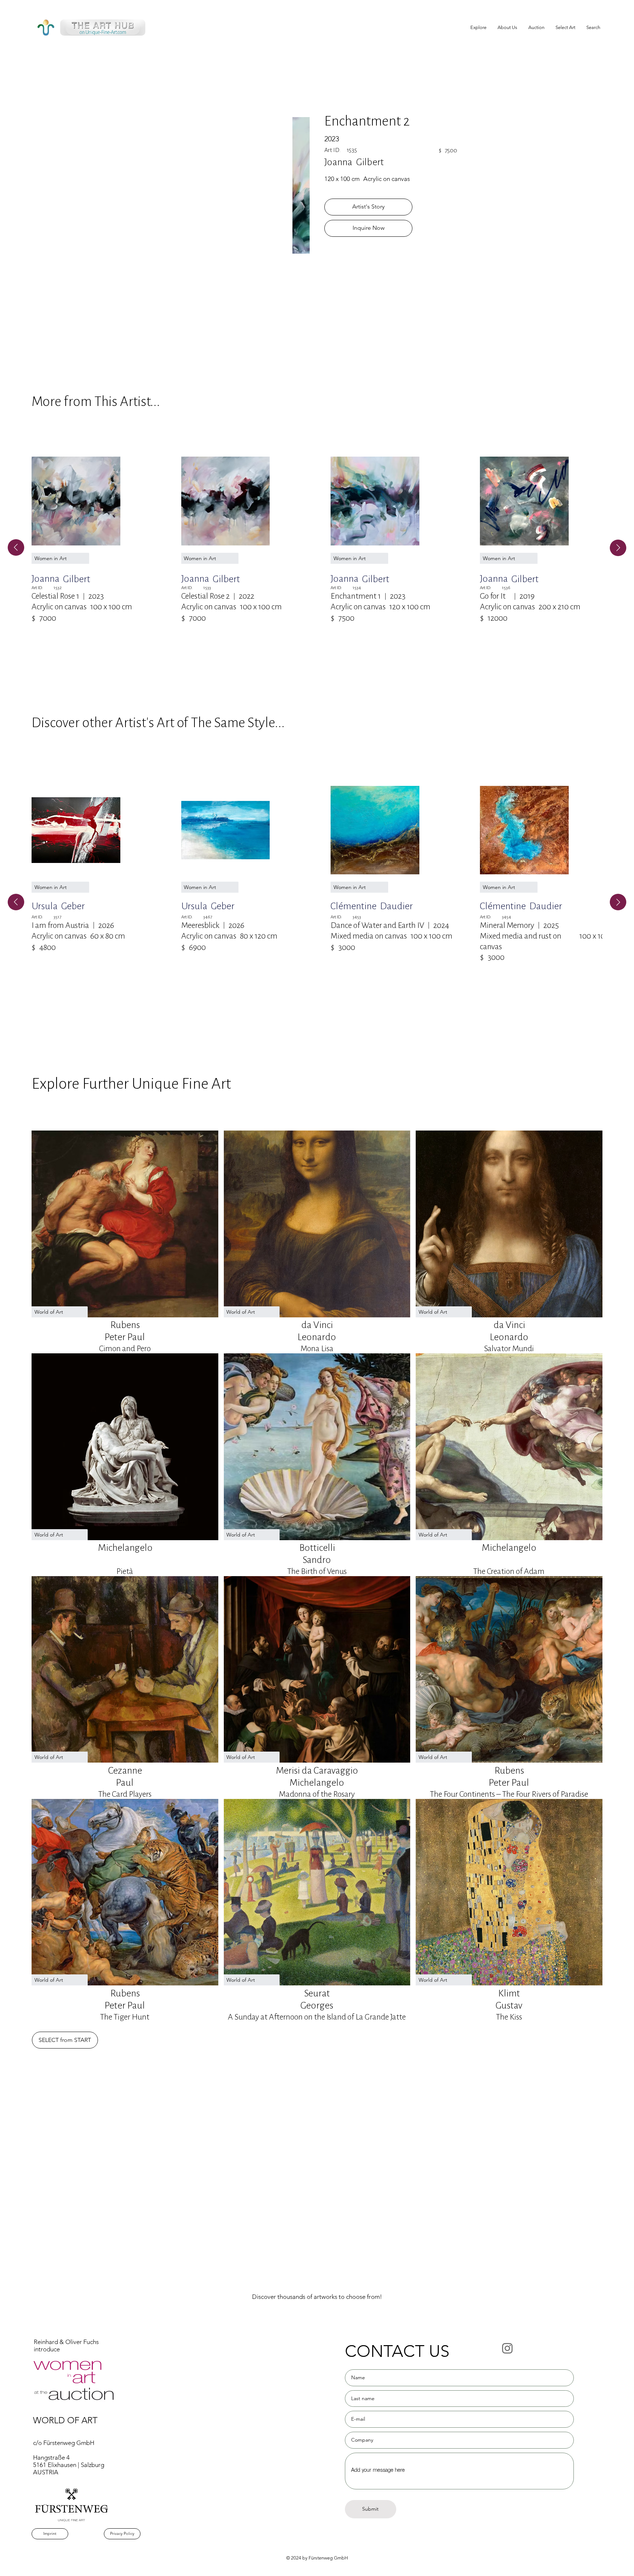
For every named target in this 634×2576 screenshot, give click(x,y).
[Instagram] (507, 2348)
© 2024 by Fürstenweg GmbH (317, 2558)
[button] (565, 28)
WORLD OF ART (65, 2420)
